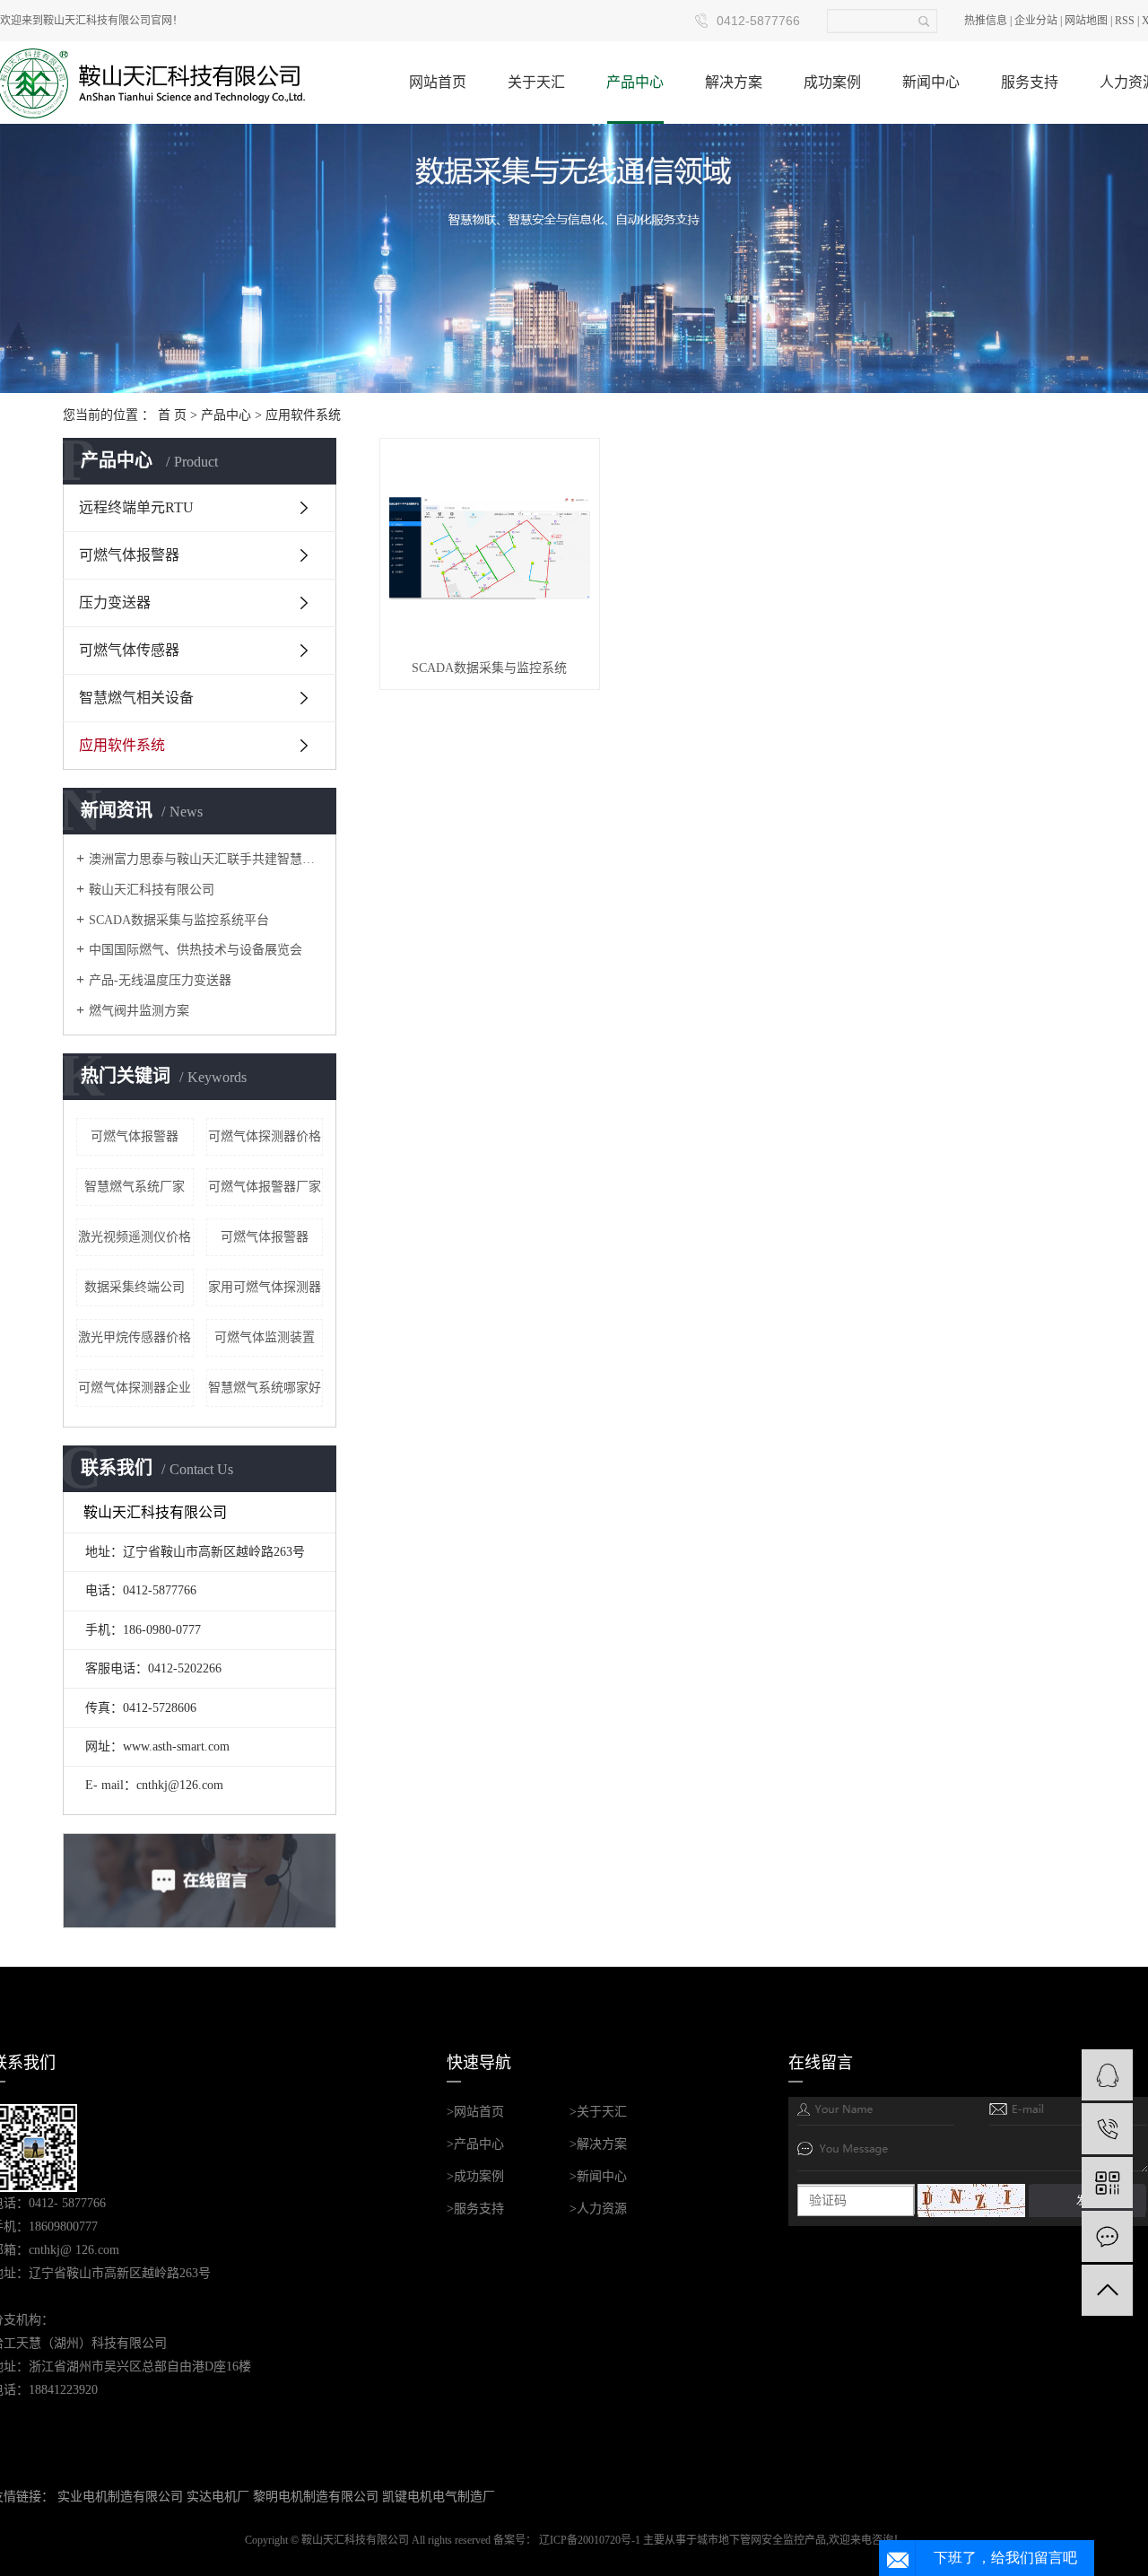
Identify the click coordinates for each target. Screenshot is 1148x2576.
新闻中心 (931, 82)
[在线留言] (1107, 2236)
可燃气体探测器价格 (265, 1136)
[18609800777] (1107, 2129)
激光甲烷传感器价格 (135, 1337)
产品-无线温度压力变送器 (160, 980)
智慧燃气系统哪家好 (265, 1388)
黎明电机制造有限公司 (316, 2497)
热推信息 (986, 21)
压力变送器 (115, 603)
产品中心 (635, 82)
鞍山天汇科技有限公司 (152, 890)
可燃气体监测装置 (265, 1337)
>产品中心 (475, 2144)
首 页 (172, 415)
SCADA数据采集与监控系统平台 (179, 920)
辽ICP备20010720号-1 (590, 2540)
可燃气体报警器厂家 (265, 1187)
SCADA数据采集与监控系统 (489, 668)
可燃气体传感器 (129, 650)
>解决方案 (598, 2144)
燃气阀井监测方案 (139, 1011)
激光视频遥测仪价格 (135, 1237)
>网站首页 (475, 2112)
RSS (1125, 21)
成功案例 (832, 82)
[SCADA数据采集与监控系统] (490, 548)
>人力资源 (598, 2209)
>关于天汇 (598, 2112)
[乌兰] (1107, 2075)
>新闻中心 (598, 2176)
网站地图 (1086, 21)
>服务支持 (475, 2209)
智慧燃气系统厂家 (135, 1187)
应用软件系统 (303, 415)
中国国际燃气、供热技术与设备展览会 (196, 950)
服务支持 (1030, 82)
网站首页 (438, 82)
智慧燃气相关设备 (136, 698)
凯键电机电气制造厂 (439, 2497)
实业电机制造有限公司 (120, 2497)
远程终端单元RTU (136, 507)
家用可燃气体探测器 (265, 1287)
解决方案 (734, 82)
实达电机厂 (218, 2497)
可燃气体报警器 (129, 555)
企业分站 (1036, 21)
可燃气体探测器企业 (135, 1388)
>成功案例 (475, 2176)
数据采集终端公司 (135, 1287)
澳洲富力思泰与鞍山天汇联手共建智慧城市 (206, 859)
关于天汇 (536, 82)
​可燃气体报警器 (135, 1136)
